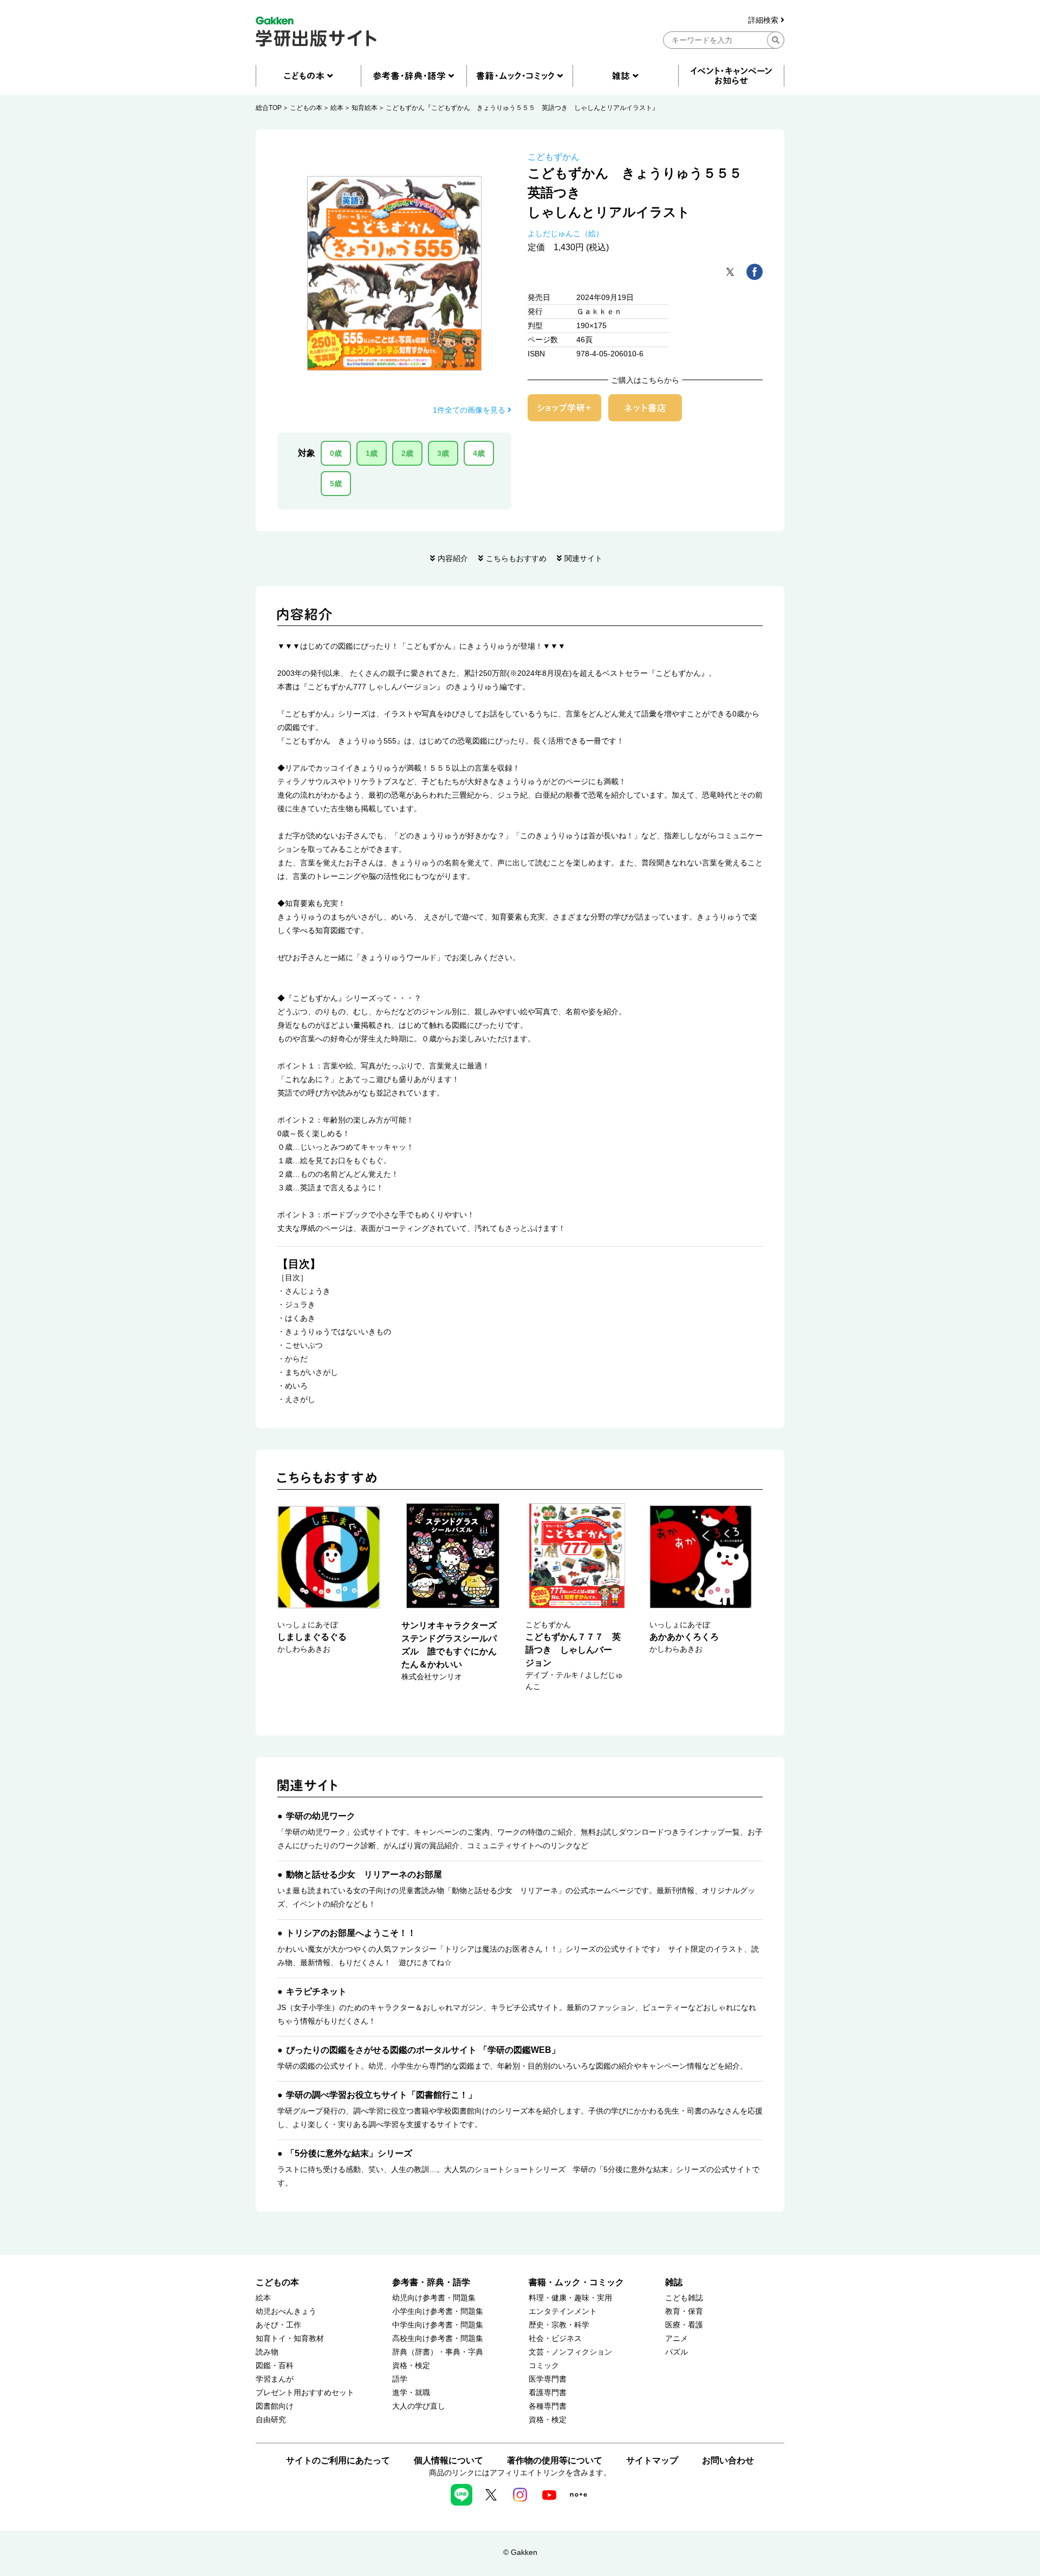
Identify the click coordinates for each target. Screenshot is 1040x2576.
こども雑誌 (684, 2298)
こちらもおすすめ (516, 558)
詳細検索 (764, 20)
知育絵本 (365, 108)
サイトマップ (652, 2460)
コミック (544, 2366)
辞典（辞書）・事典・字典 (438, 2352)
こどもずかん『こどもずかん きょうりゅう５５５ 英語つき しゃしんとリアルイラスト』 (522, 108)
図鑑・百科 (275, 2366)
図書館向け (275, 2406)
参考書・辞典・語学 (431, 2282)
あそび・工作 (278, 2325)
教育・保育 (684, 2311)
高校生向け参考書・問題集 (438, 2339)
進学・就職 (411, 2393)
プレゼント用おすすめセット (305, 2393)
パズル (677, 2352)
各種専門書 (548, 2406)
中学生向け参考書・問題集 (438, 2325)
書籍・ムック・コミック (576, 2282)
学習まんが (275, 2379)
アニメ (677, 2339)
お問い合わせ (728, 2460)
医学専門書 (548, 2379)
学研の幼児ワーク (321, 1816)
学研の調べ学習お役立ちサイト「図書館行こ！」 (381, 2095)
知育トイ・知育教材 (290, 2339)
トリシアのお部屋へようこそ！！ (351, 1933)
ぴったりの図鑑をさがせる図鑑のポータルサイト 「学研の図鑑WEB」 (423, 2050)
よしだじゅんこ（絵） (565, 233)
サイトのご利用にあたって (338, 2460)
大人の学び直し (419, 2406)
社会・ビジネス (555, 2339)
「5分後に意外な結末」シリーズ (349, 2153)
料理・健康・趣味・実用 (570, 2298)
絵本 (337, 108)
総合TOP (269, 108)
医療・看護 (684, 2325)
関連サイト (583, 558)
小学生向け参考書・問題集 (438, 2311)
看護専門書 (548, 2393)
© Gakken (520, 2552)
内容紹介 (453, 558)
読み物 (267, 2352)
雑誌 (674, 2282)
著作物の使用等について (555, 2460)
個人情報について (448, 2460)
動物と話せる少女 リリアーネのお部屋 (364, 1874)
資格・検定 (411, 2366)
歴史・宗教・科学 (559, 2325)
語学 (400, 2379)
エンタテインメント (563, 2311)
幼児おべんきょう (286, 2311)
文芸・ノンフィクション (570, 2352)
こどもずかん (554, 157)
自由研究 (271, 2420)
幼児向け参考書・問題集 (434, 2298)
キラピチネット (316, 1991)
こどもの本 (306, 108)
